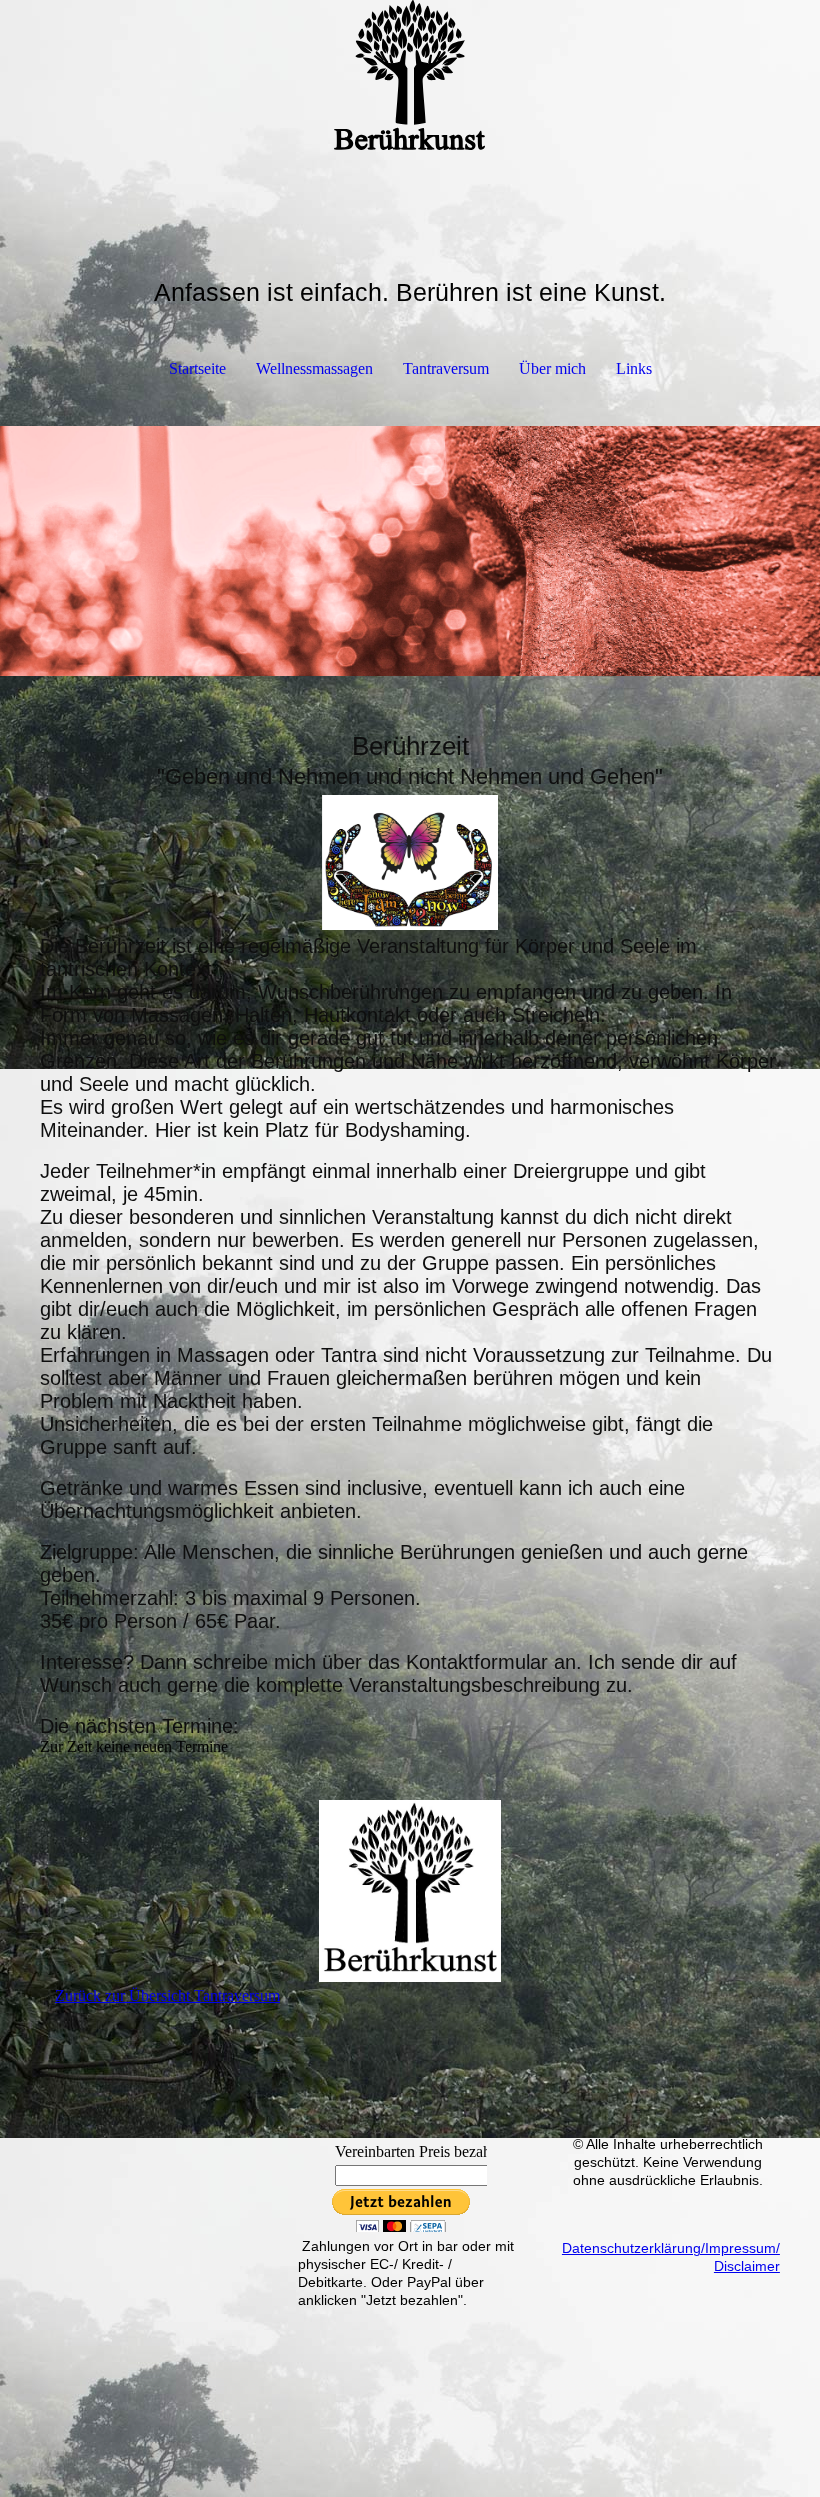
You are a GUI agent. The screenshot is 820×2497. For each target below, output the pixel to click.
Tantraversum (446, 368)
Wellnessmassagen (314, 368)
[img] (410, 75)
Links (634, 368)
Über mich (552, 368)
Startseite (197, 368)
